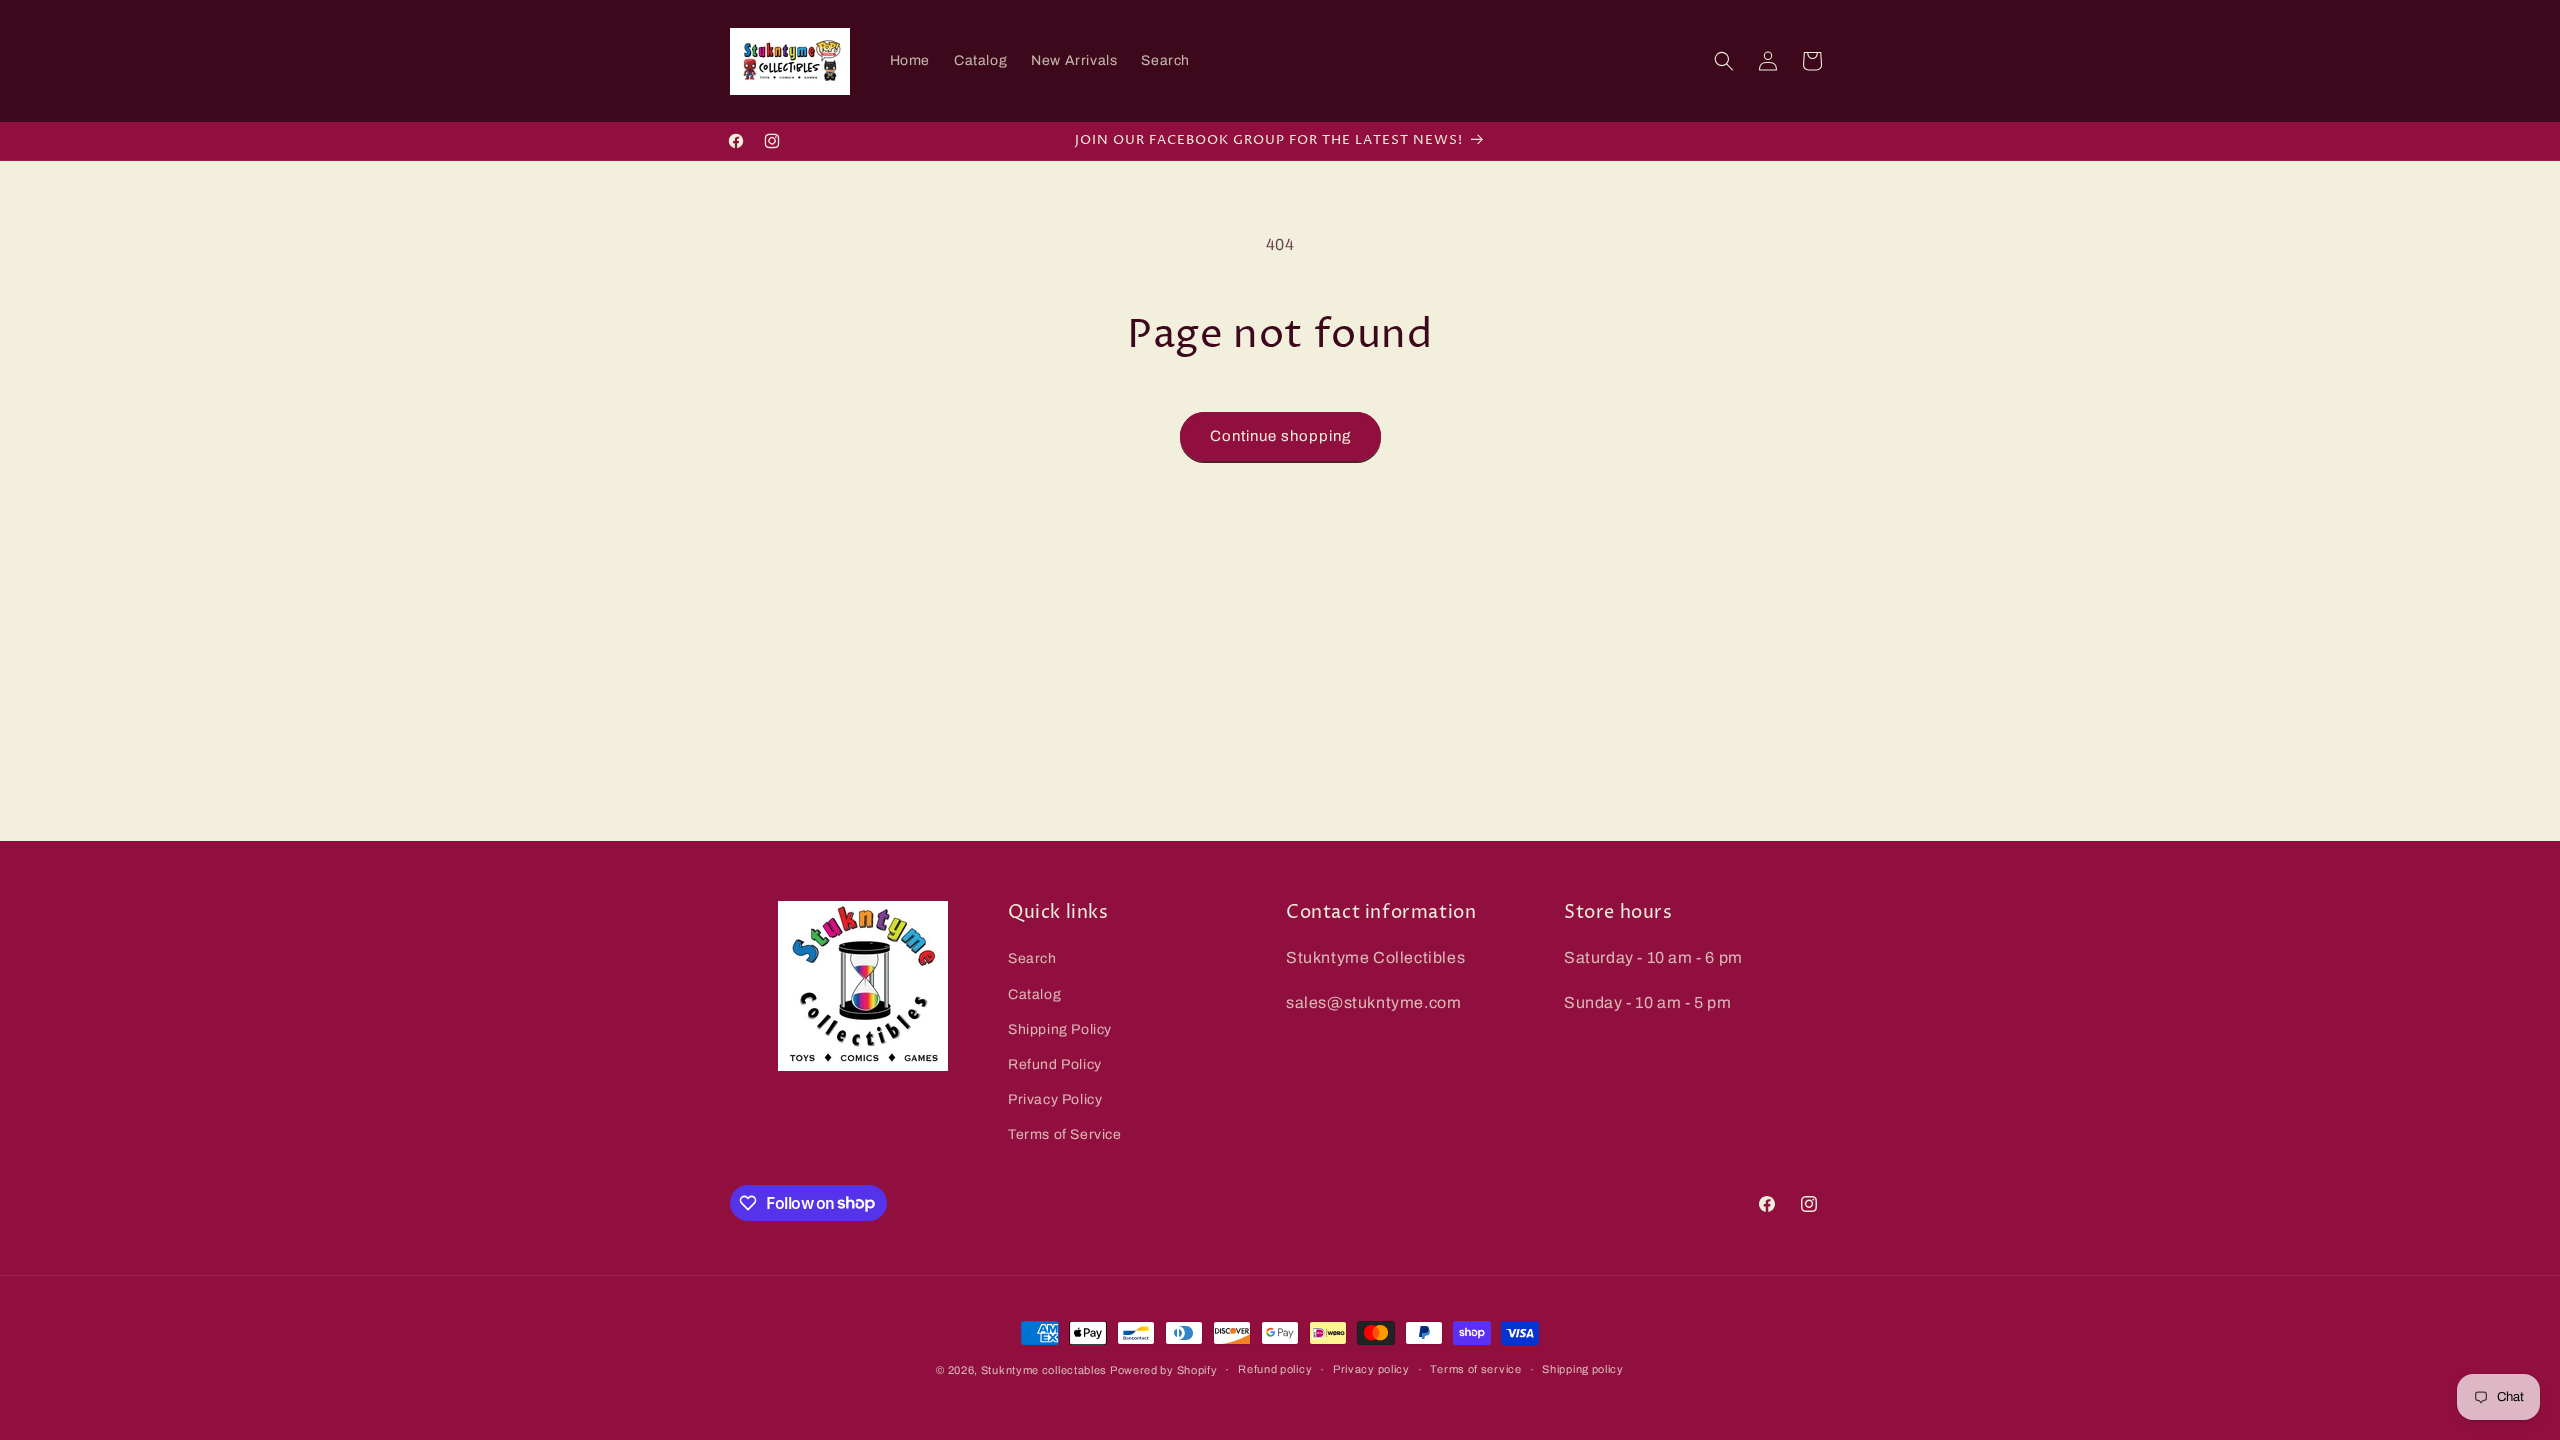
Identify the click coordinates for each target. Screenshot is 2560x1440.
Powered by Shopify (1164, 1370)
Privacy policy (1371, 1369)
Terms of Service (1065, 1134)
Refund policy (1275, 1369)
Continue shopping (1280, 436)
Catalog (1034, 994)
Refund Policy (1055, 1064)
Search (1032, 958)
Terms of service (1475, 1369)
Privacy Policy (1055, 1099)
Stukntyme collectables (1045, 1370)
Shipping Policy (1060, 1029)
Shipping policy (1583, 1369)
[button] (1724, 61)
